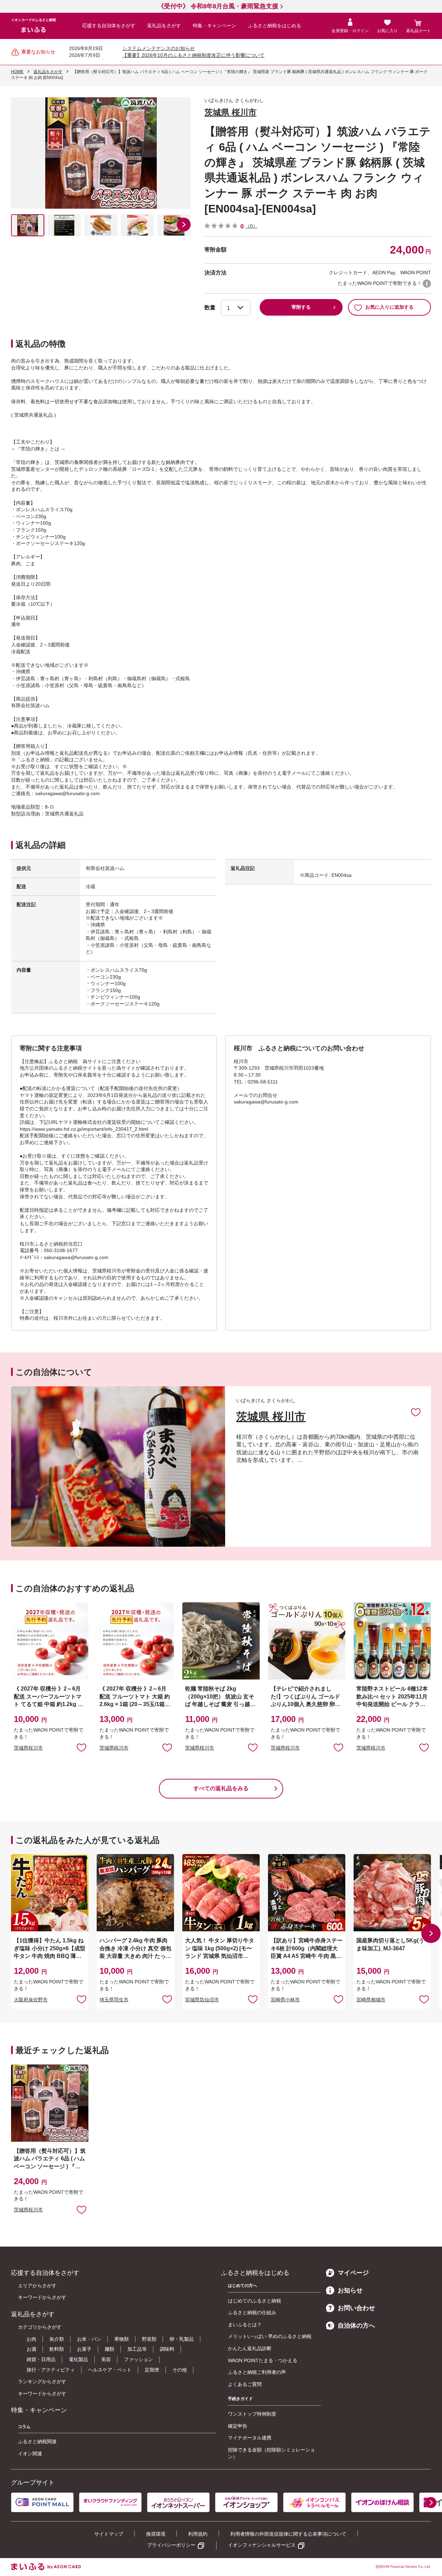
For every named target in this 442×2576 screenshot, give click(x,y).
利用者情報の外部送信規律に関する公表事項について (288, 2534)
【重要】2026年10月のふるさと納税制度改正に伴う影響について (193, 55)
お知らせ (350, 2290)
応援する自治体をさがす (109, 26)
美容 (106, 2359)
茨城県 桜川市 (230, 112)
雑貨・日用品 (41, 2359)
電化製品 (78, 2359)
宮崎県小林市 (285, 2000)
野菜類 (149, 2339)
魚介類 (57, 2339)
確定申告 (238, 2426)
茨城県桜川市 (28, 1748)
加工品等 (137, 2349)
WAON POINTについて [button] (427, 284)
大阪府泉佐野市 (31, 2000)
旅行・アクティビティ (51, 2370)
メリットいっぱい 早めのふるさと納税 (270, 2336)
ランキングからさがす (42, 2381)
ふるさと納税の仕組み (252, 2312)
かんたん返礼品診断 (250, 2348)
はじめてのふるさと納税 (254, 2301)
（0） (251, 226)
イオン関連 (30, 2454)
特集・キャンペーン (214, 26)
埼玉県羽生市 (114, 2000)
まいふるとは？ (245, 2325)
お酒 (31, 2349)
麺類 (109, 2349)
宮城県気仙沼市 (202, 2000)
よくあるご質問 (245, 2384)
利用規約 (198, 2534)
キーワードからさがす (42, 2297)
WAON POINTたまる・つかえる (263, 2360)
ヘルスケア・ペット (110, 2370)
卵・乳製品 (182, 2339)
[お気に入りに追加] (416, 1412)
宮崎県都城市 (371, 2000)
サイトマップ (109, 2534)
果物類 (122, 2339)
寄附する (301, 307)
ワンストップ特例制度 (252, 2414)
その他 (180, 2370)
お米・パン (89, 2339)
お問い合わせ (356, 2308)
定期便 (152, 2370)
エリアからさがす (37, 2286)
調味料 (167, 2349)
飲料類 (57, 2349)
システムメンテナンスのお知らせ (158, 48)
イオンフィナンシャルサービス (262, 2545)
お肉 (31, 2339)
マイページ (353, 2273)
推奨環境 (156, 2534)
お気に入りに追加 (416, 1412)
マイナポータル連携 (250, 2438)
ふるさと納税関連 (37, 2441)
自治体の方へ (356, 2326)
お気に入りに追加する (390, 307)
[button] (184, 225)
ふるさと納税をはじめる (275, 26)
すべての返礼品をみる (221, 1788)
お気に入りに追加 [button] (81, 1747)
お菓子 (84, 2349)
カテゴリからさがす (40, 2327)
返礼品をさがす (164, 26)
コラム (24, 2427)
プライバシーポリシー (171, 2545)
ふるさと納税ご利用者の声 (257, 2372)
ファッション (138, 2359)
